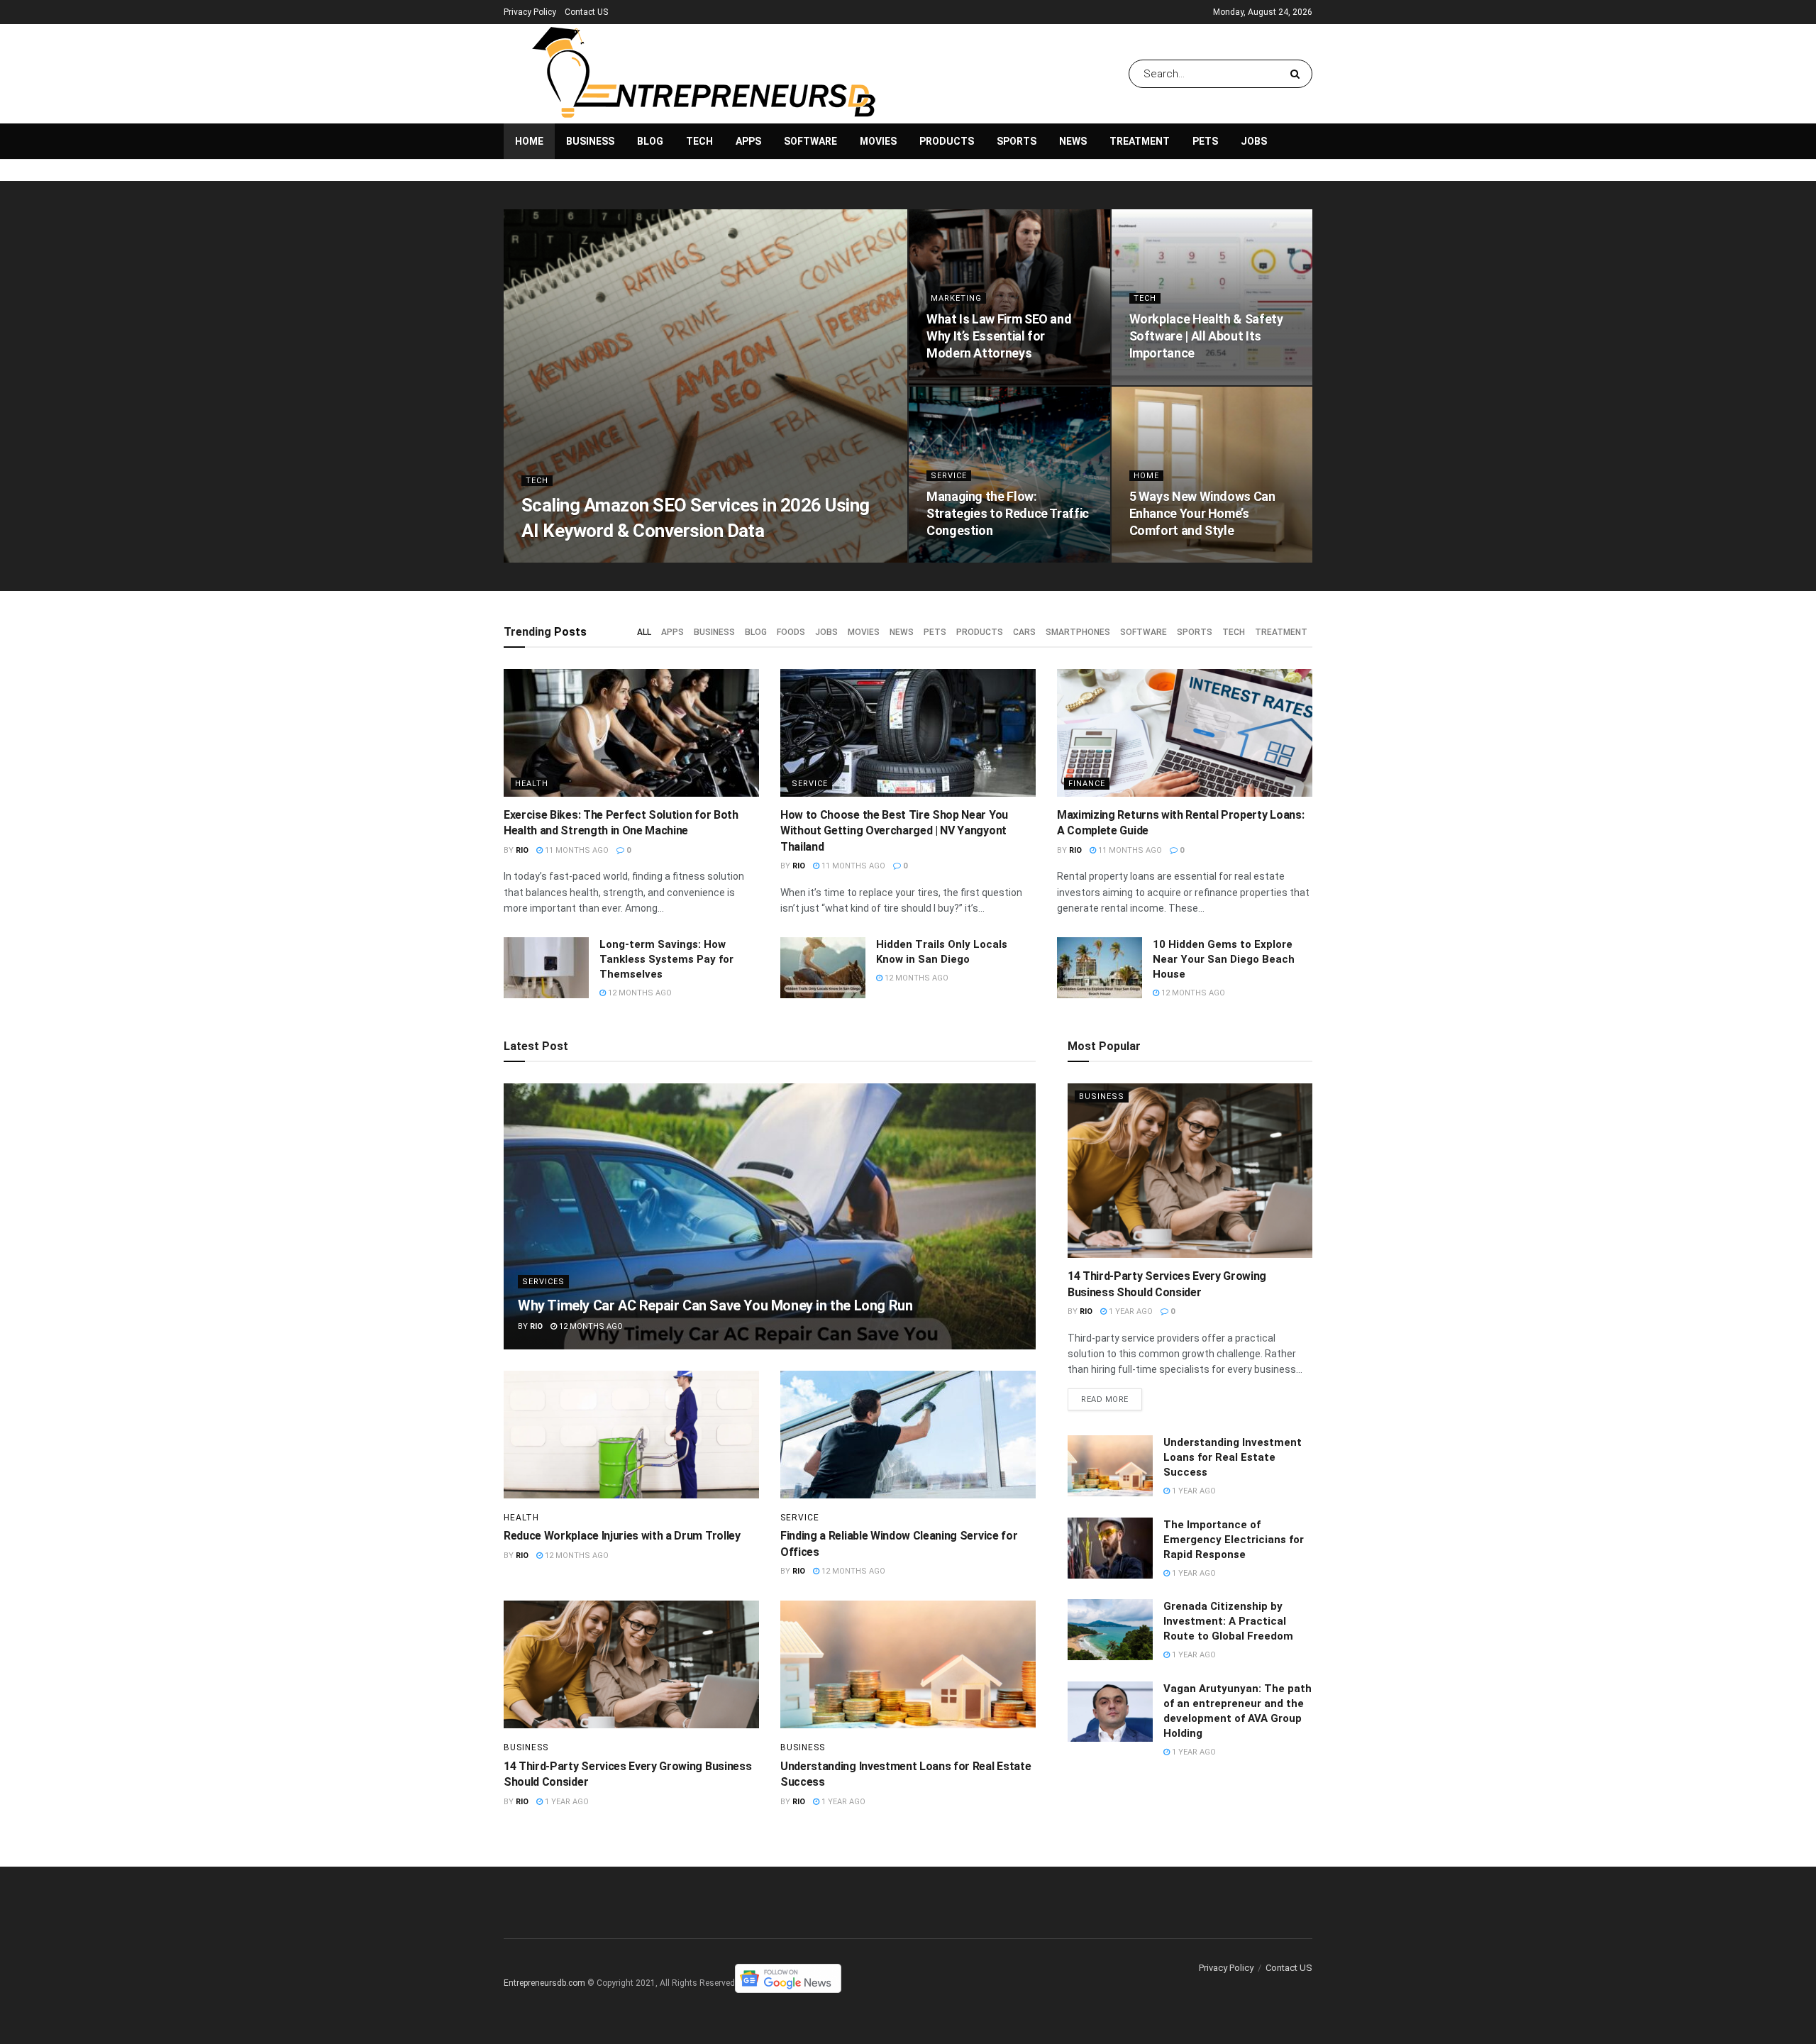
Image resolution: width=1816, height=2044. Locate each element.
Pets (1205, 141)
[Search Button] (1298, 74)
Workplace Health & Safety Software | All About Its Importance (1206, 336)
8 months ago (964, 381)
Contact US (586, 12)
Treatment (1140, 141)
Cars (1024, 632)
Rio (540, 558)
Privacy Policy (530, 12)
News (1073, 141)
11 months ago (966, 558)
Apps (748, 141)
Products (947, 141)
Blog (650, 141)
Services (543, 1282)
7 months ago (591, 558)
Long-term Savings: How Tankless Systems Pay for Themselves (666, 959)
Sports (1017, 141)
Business (590, 141)
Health (532, 784)
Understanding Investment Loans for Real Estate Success (1233, 1457)
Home (529, 141)
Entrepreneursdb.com (544, 1983)
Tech (699, 141)
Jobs (1254, 141)
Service (949, 476)
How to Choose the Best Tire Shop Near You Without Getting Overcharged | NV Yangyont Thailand (894, 831)
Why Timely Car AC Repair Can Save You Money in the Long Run (715, 1305)
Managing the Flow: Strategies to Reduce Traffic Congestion (1008, 514)
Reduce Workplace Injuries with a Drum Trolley (622, 1536)
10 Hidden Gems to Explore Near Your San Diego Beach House (1224, 959)
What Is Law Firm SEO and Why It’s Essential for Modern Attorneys (999, 336)
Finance (1087, 784)
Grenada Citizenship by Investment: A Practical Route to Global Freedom (1228, 1621)
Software (810, 141)
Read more (1105, 1399)
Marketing (956, 298)
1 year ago (566, 1802)
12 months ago (639, 993)
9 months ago (1167, 381)
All (644, 632)
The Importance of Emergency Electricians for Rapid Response (1234, 1540)
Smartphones (1078, 632)
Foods (791, 632)
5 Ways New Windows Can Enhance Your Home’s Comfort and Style (1202, 514)
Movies (878, 141)
